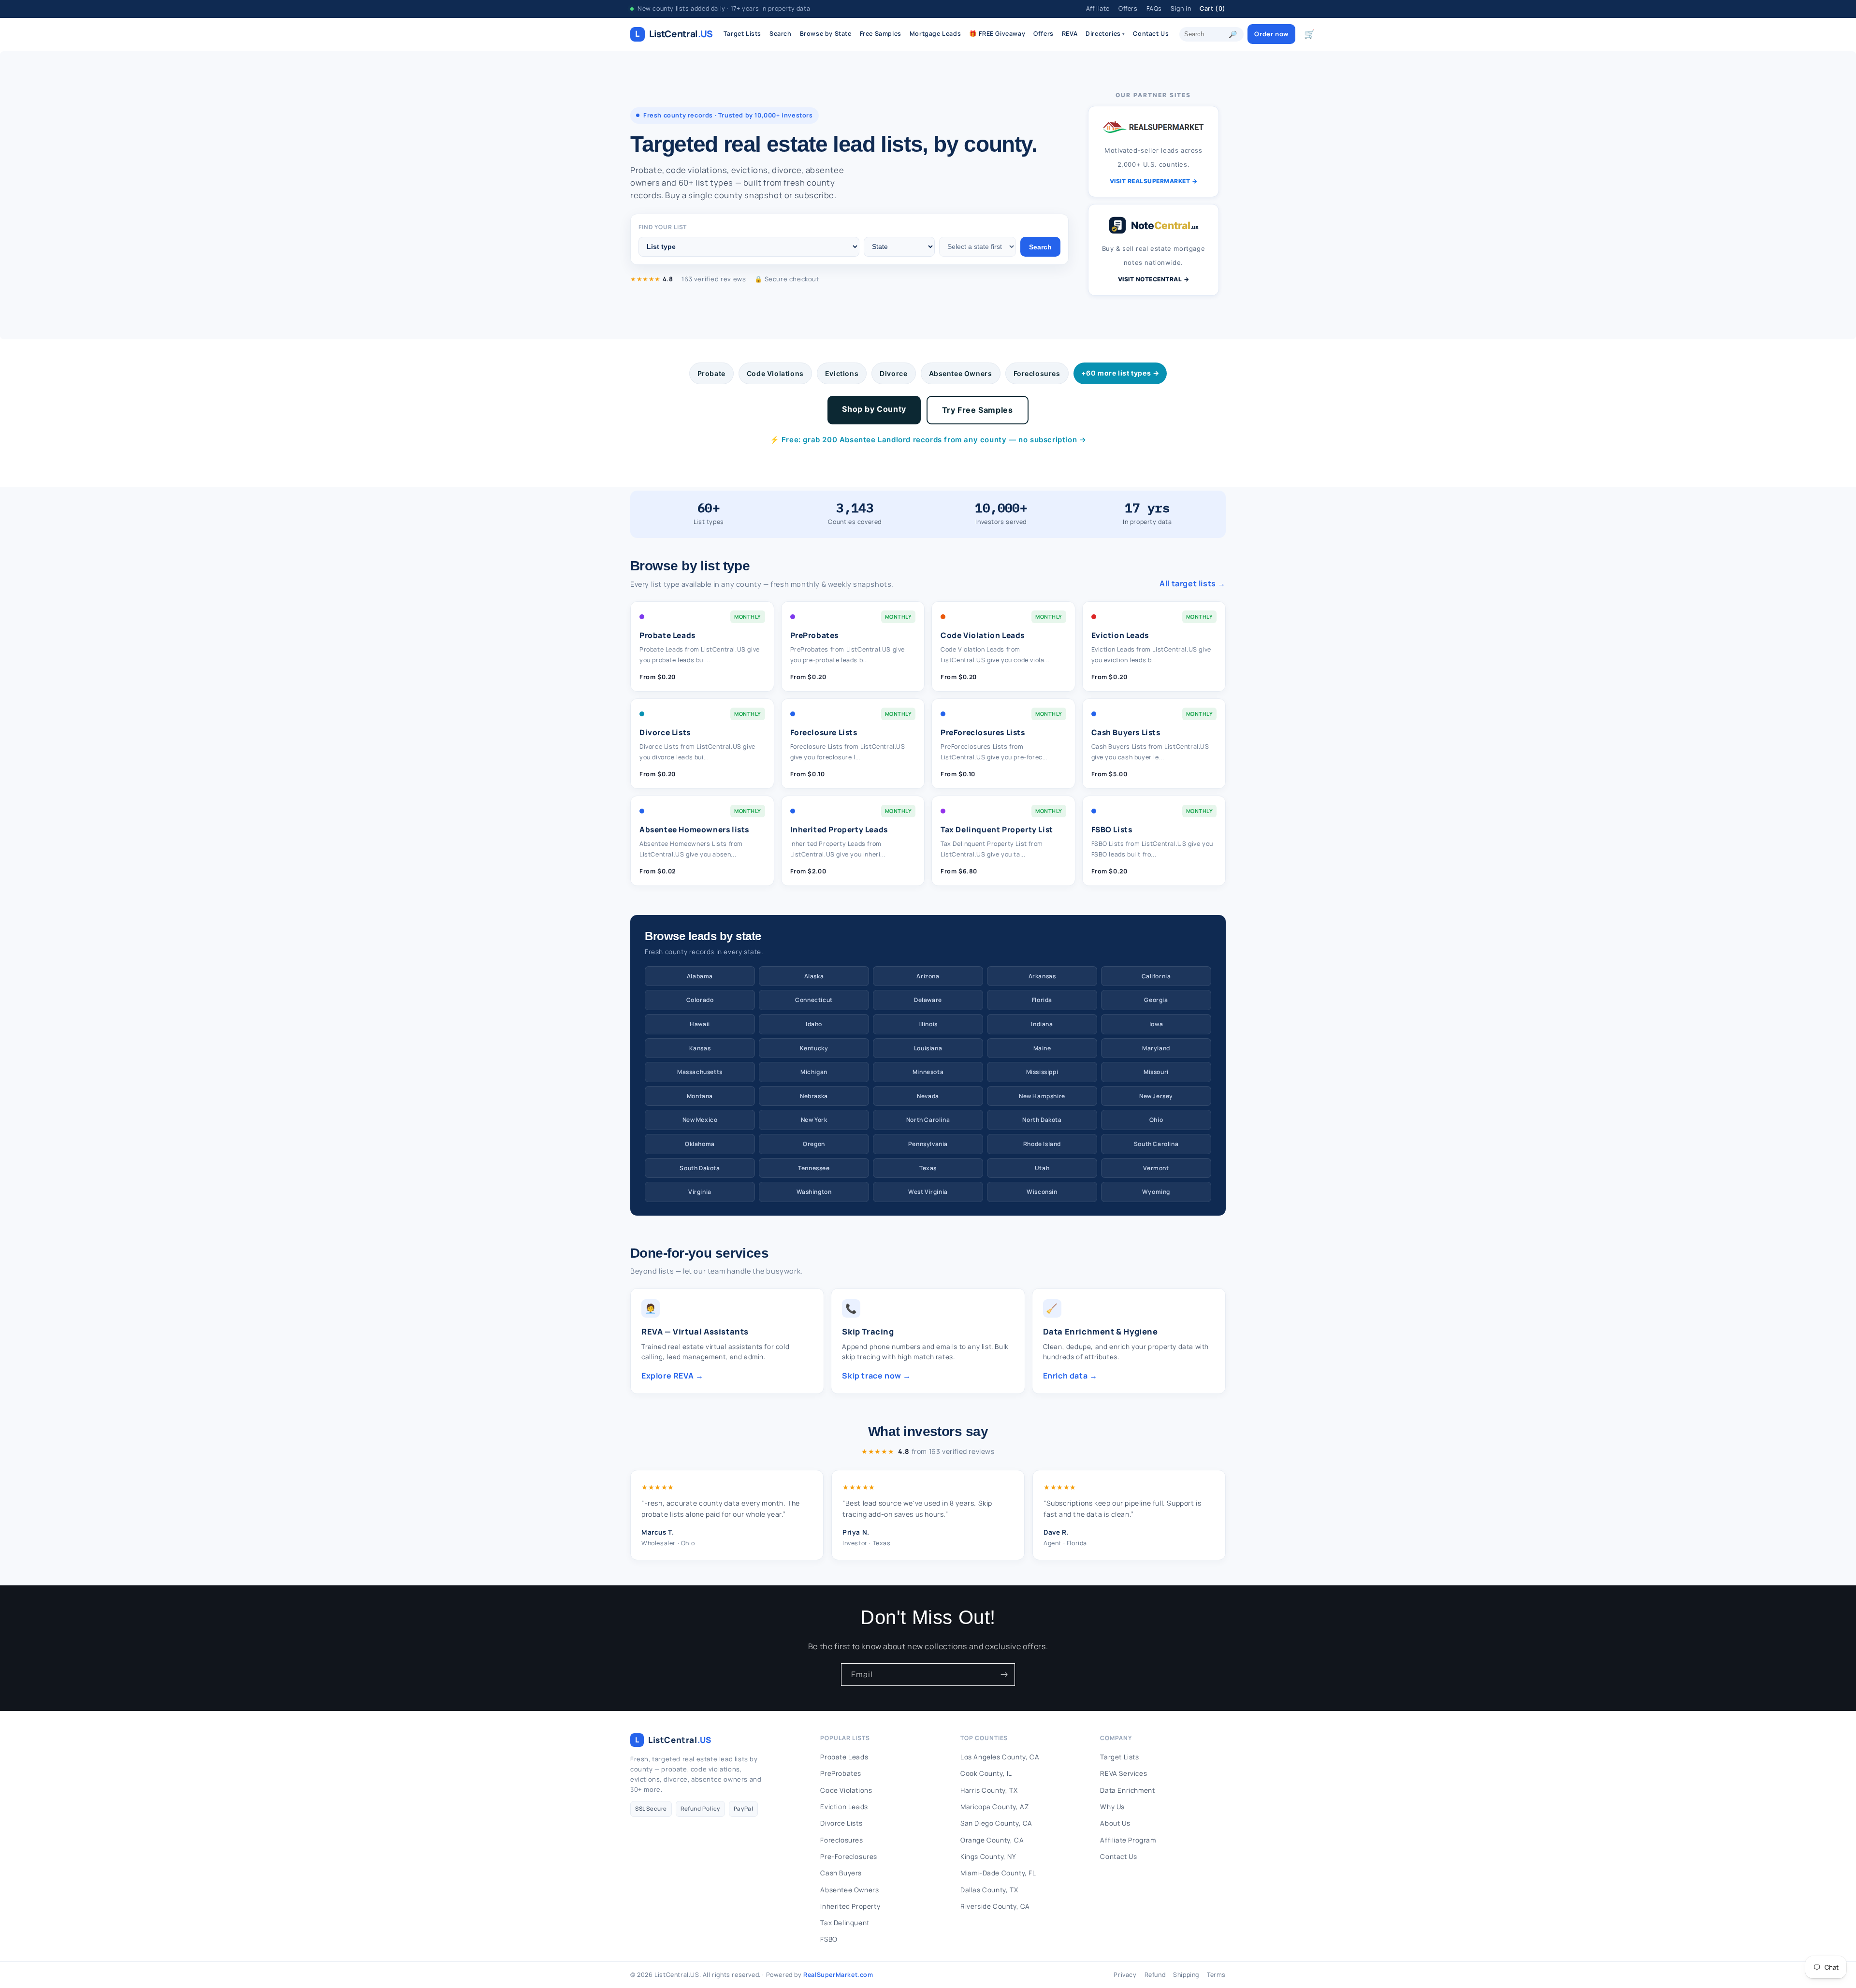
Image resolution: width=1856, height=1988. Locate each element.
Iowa (1156, 1024)
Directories (1105, 34)
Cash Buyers (841, 1873)
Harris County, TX (989, 1790)
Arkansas (1042, 976)
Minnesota (928, 1072)
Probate (711, 373)
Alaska (814, 976)
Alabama (700, 976)
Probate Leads (844, 1757)
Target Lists (742, 34)
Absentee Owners (961, 373)
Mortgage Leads (935, 34)
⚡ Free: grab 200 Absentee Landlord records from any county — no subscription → (928, 440)
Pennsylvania (928, 1144)
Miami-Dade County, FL (998, 1873)
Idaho (814, 1024)
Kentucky (814, 1048)
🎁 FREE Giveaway (997, 34)
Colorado (700, 1000)
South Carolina (1156, 1144)
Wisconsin (1042, 1192)
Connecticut (814, 1000)
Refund (1155, 1975)
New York (814, 1120)
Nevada (928, 1096)
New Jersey (1156, 1096)
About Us (1115, 1823)
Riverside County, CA (995, 1906)
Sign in (1181, 8)
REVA (1070, 34)
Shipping (1186, 1975)
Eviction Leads (844, 1807)
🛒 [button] (1310, 34)
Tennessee (814, 1168)
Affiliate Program (1128, 1840)
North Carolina (928, 1120)
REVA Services (1124, 1773)
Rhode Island (1042, 1144)
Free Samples (881, 34)
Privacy (1125, 1975)
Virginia (700, 1192)
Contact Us (1151, 34)
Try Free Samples (978, 410)
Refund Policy (700, 1808)
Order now (1271, 34)
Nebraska (814, 1096)
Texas (928, 1168)
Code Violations (775, 373)
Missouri (1156, 1072)
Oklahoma (700, 1144)
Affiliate (1098, 8)
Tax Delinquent (845, 1923)
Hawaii (700, 1024)
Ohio (1156, 1120)
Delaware (928, 1000)
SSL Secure (651, 1808)
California (1156, 976)
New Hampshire (1042, 1096)
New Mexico (700, 1120)
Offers (1128, 8)
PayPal (744, 1808)
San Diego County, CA (996, 1823)
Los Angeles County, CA (1000, 1757)
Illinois (928, 1024)
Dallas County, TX (989, 1890)
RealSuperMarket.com (838, 1975)
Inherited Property (850, 1906)
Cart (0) (1213, 8)
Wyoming (1156, 1192)
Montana (700, 1096)
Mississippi (1042, 1072)
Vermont (1156, 1168)
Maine (1042, 1048)
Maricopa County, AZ (994, 1807)
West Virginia (928, 1192)
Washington (814, 1192)
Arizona (928, 976)
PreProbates (841, 1773)
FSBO (829, 1939)
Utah (1042, 1168)
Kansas (700, 1048)
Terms (1216, 1975)
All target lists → (1193, 583)
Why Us (1112, 1807)
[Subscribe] (1004, 1675)
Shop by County (874, 409)
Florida (1042, 1000)
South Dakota (700, 1168)
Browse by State (826, 34)
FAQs (1154, 8)
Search (781, 34)
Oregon (814, 1144)
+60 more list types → (1120, 373)
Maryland (1156, 1048)
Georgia (1156, 1000)
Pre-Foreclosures (849, 1857)
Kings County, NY (988, 1857)
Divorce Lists (841, 1823)
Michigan (814, 1072)
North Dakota (1042, 1120)
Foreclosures (1037, 373)
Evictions (842, 373)
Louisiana (928, 1048)
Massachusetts (700, 1072)
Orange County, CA (992, 1840)
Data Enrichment (1127, 1790)
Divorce (893, 373)
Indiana (1042, 1024)
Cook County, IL (986, 1773)
